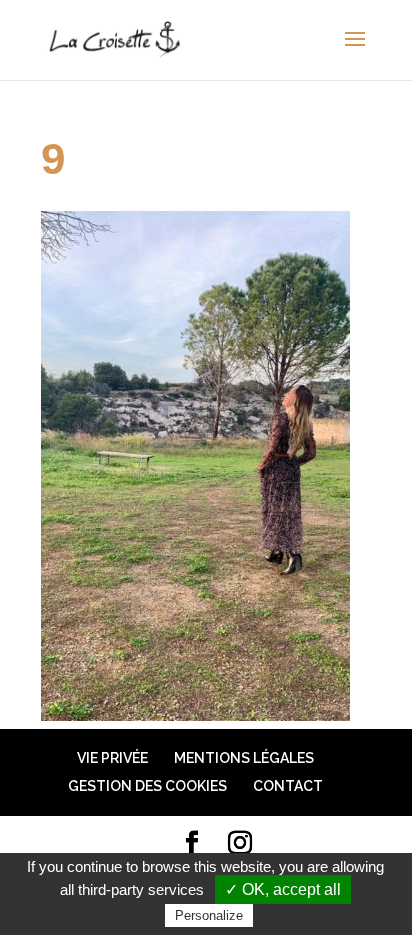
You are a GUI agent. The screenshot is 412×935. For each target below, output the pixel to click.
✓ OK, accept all (283, 889)
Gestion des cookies (147, 786)
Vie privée (112, 758)
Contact (288, 786)
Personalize (209, 915)
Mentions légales (244, 758)
